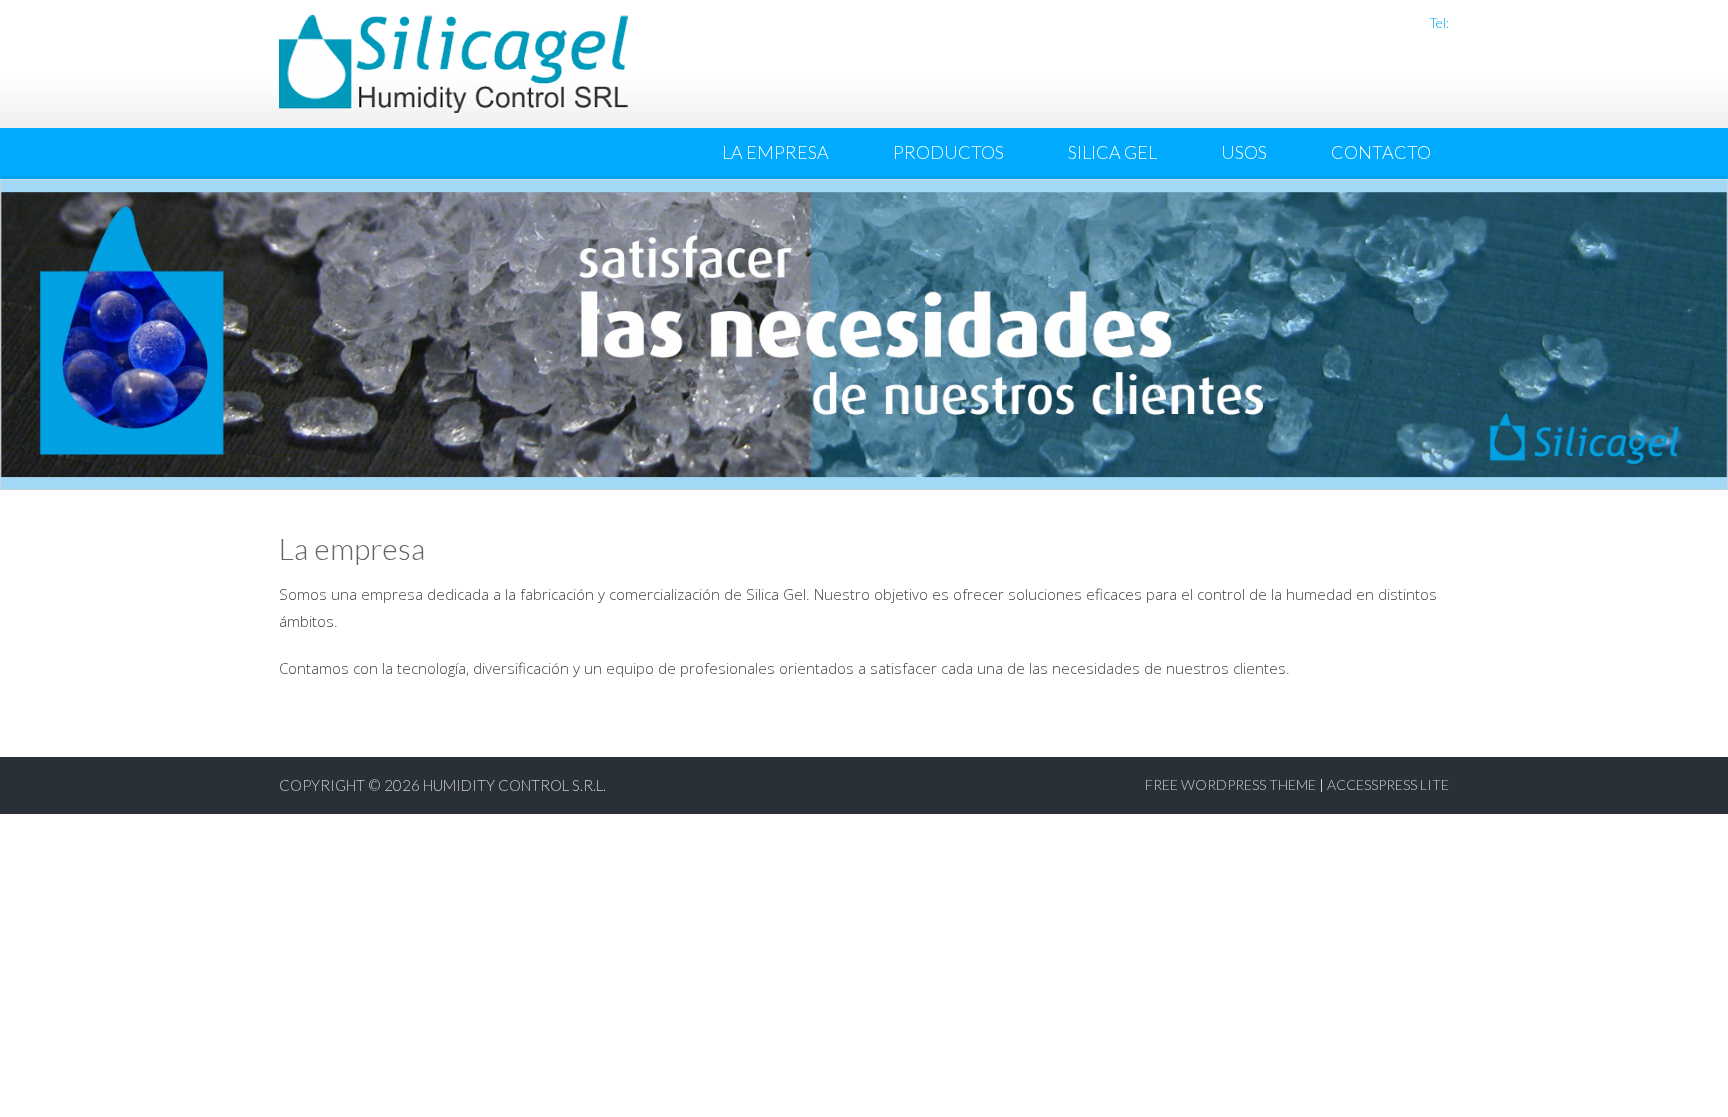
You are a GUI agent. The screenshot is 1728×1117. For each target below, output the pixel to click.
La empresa (775, 152)
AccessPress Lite (1388, 784)
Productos (948, 152)
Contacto (1381, 152)
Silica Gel (1112, 152)
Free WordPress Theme (1230, 784)
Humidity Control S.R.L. (514, 785)
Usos (1244, 152)
